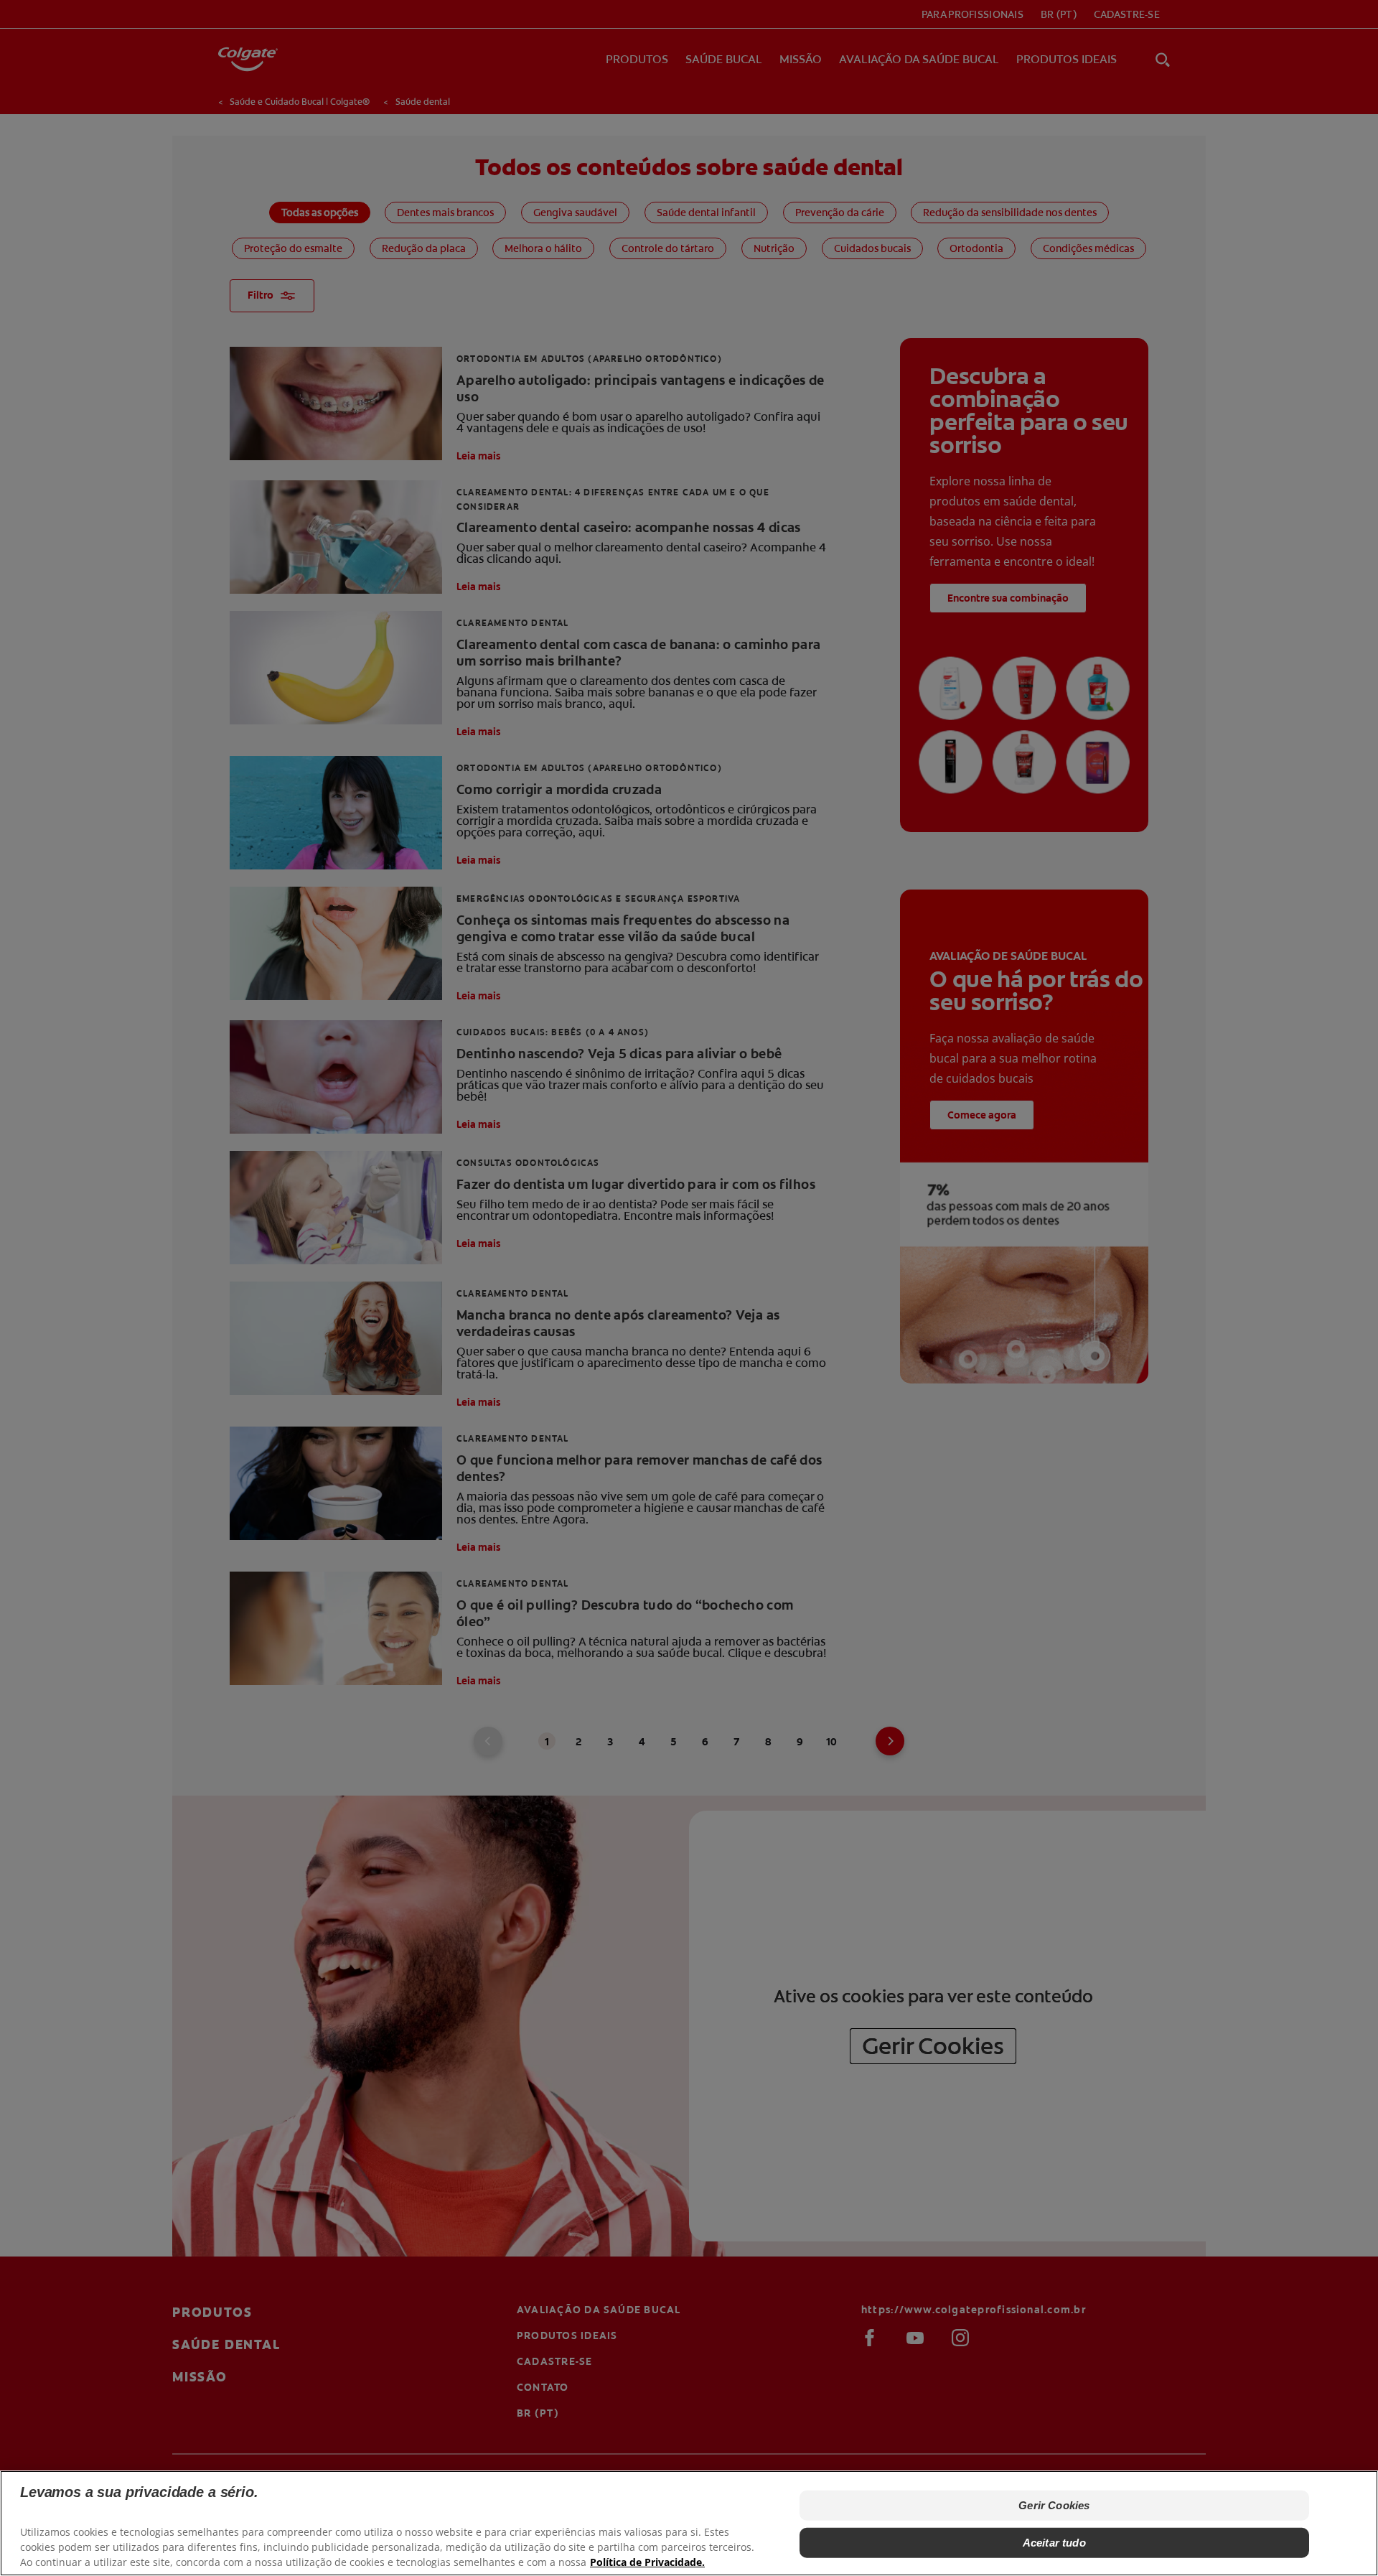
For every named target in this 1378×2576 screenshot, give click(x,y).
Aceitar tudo (1054, 2543)
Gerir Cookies (1054, 2505)
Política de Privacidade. (647, 2562)
